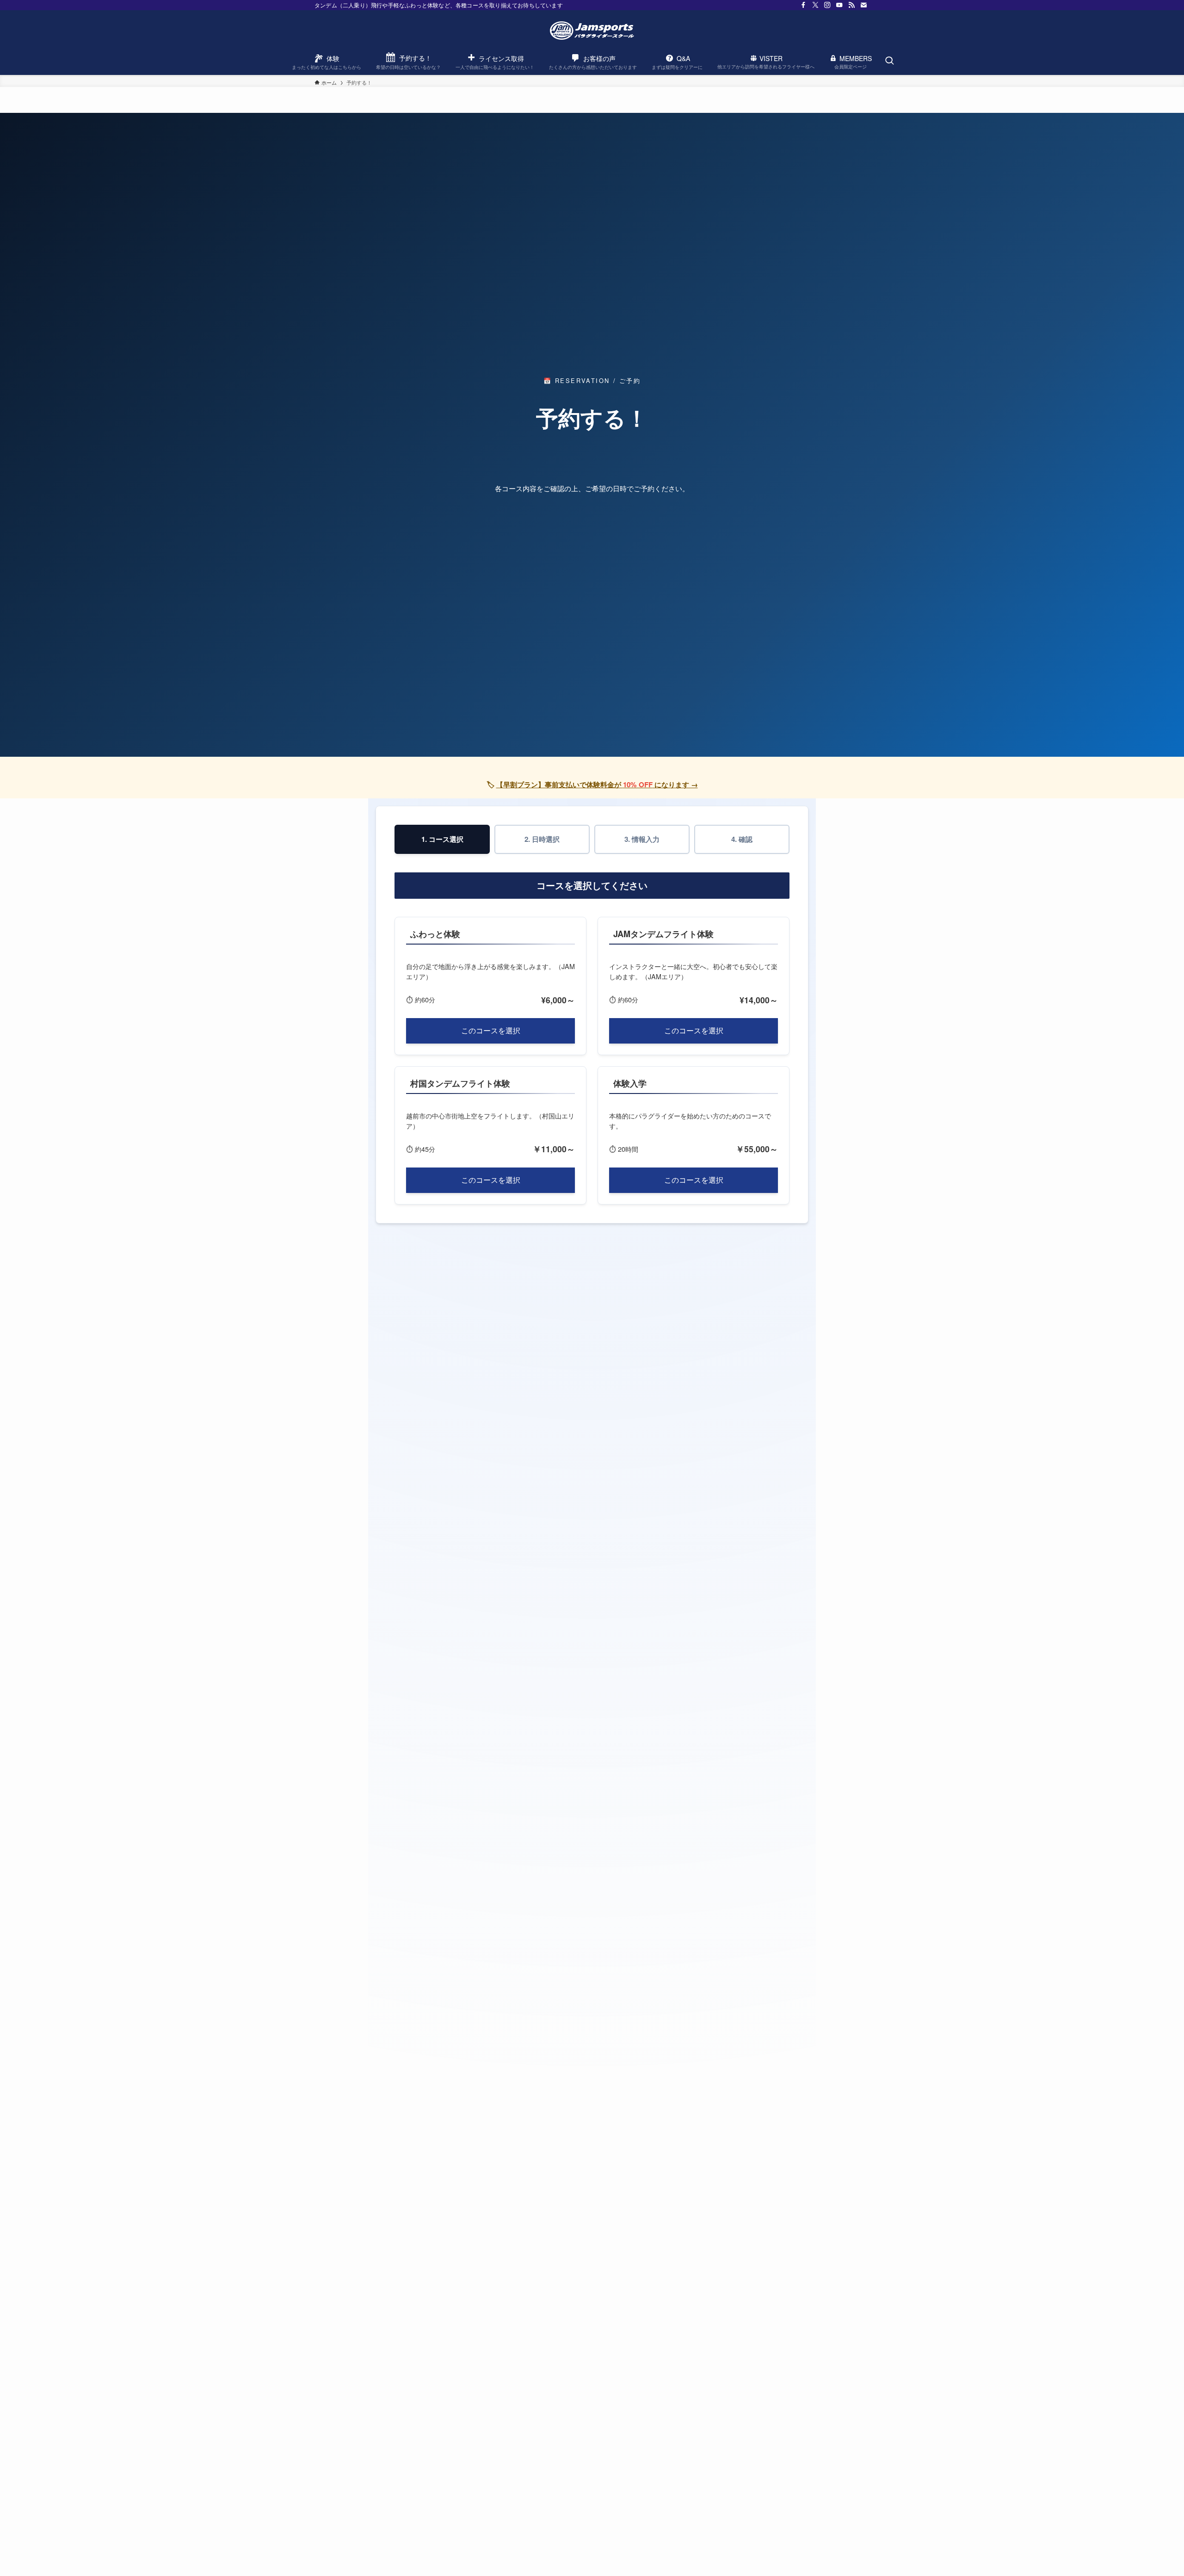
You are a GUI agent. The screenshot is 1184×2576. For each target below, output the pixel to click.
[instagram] (827, 5)
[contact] (863, 5)
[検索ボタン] (889, 61)
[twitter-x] (815, 5)
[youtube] (839, 5)
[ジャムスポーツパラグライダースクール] (592, 31)
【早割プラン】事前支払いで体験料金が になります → (597, 785)
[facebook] (803, 5)
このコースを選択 (491, 1030)
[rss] (851, 5)
